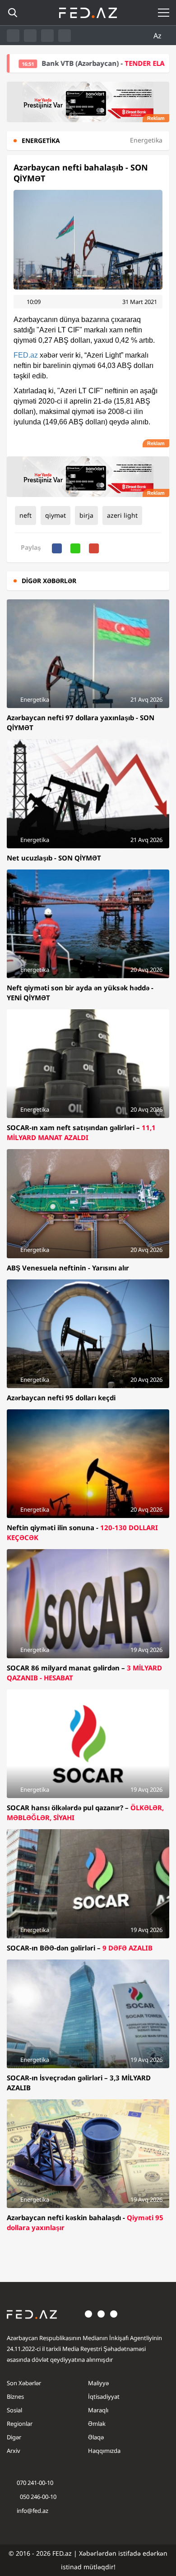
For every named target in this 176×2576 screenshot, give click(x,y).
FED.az (26, 355)
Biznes (15, 2397)
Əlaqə (96, 2437)
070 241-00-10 (35, 2483)
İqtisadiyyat (104, 2397)
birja (86, 515)
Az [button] (158, 36)
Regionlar (20, 2424)
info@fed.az (32, 2511)
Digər (14, 2437)
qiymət (56, 515)
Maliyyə (98, 2383)
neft (25, 515)
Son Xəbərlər (24, 2383)
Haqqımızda (104, 2451)
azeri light (122, 515)
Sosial (14, 2410)
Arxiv (14, 2451)
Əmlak (97, 2424)
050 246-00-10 (37, 2497)
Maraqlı (98, 2410)
